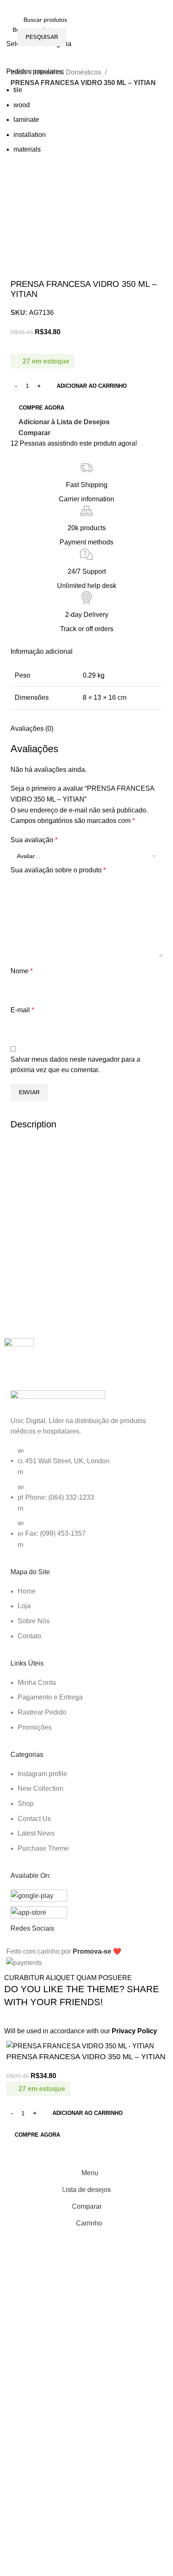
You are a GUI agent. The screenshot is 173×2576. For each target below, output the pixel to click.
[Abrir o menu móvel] (10, 28)
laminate (26, 120)
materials (27, 149)
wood (22, 105)
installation (30, 135)
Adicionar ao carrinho (92, 386)
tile (18, 90)
